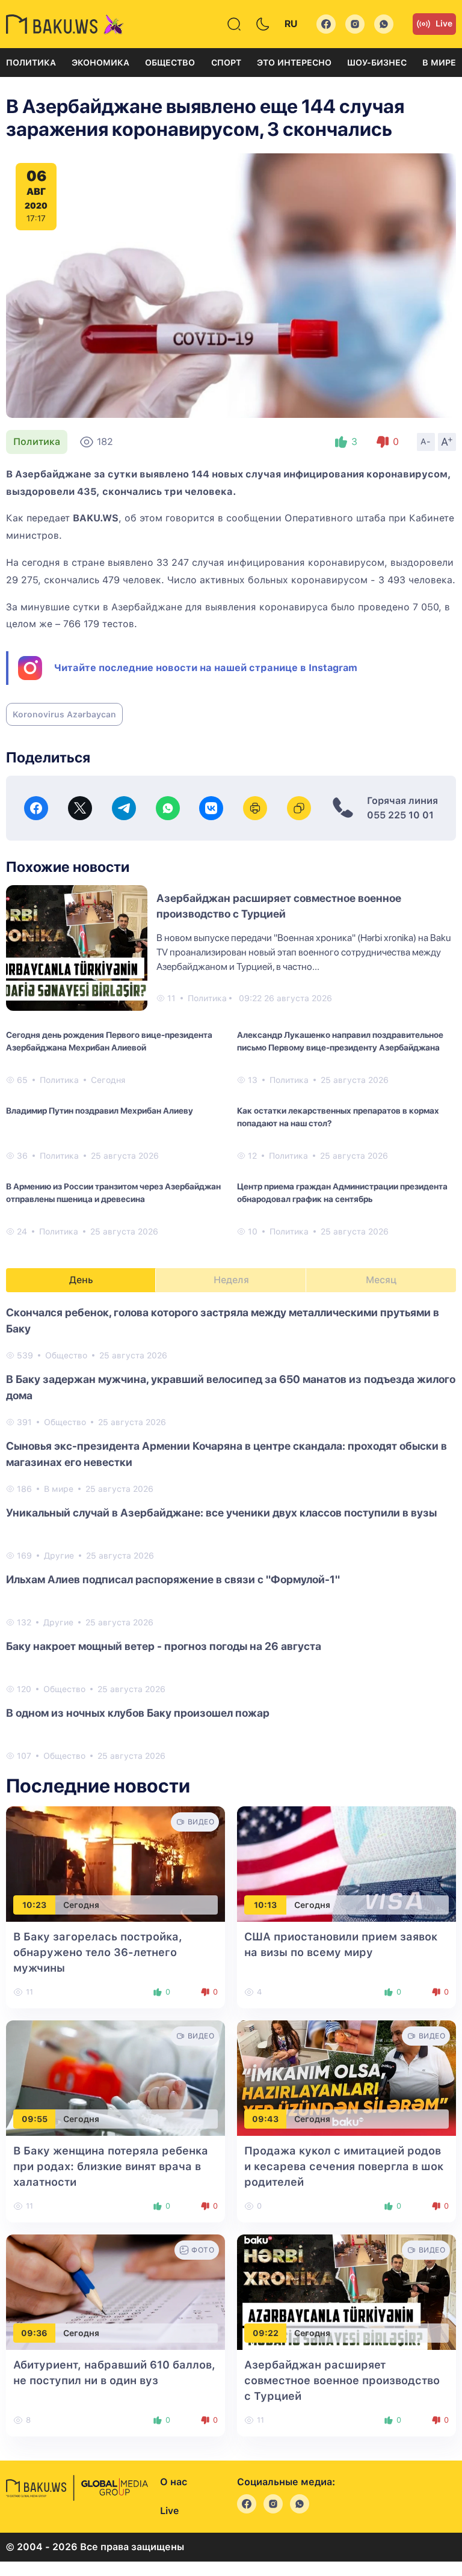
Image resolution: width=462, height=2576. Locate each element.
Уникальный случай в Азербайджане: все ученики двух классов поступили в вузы (221, 1513)
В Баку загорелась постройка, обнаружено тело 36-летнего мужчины (98, 1952)
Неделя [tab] (231, 1280)
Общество (170, 63)
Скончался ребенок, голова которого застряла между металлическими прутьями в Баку (223, 1320)
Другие (59, 1556)
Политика (31, 63)
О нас (174, 2482)
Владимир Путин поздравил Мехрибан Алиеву (100, 1111)
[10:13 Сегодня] (346, 1863)
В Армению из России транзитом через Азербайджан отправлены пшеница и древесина (113, 1193)
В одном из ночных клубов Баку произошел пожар (138, 1713)
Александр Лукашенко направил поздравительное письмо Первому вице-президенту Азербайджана (340, 1041)
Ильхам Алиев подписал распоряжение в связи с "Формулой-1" (173, 1579)
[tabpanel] (231, 1533)
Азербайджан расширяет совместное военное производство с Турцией (342, 2380)
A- (426, 441)
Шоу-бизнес (377, 63)
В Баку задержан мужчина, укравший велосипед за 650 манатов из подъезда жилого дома (231, 1387)
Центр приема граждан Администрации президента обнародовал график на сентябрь (342, 1193)
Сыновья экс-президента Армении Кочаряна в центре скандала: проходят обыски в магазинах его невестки (226, 1454)
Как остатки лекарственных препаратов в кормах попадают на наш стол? (338, 1117)
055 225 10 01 (400, 815)
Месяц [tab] (381, 1280)
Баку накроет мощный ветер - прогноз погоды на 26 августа (164, 1646)
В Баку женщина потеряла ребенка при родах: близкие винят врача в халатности (111, 2166)
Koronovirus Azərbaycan (64, 714)
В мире (439, 63)
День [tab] (81, 1280)
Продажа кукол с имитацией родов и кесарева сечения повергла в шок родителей (344, 2166)
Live (444, 23)
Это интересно (294, 63)
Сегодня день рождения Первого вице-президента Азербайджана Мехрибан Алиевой (109, 1041)
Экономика (100, 63)
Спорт (226, 63)
